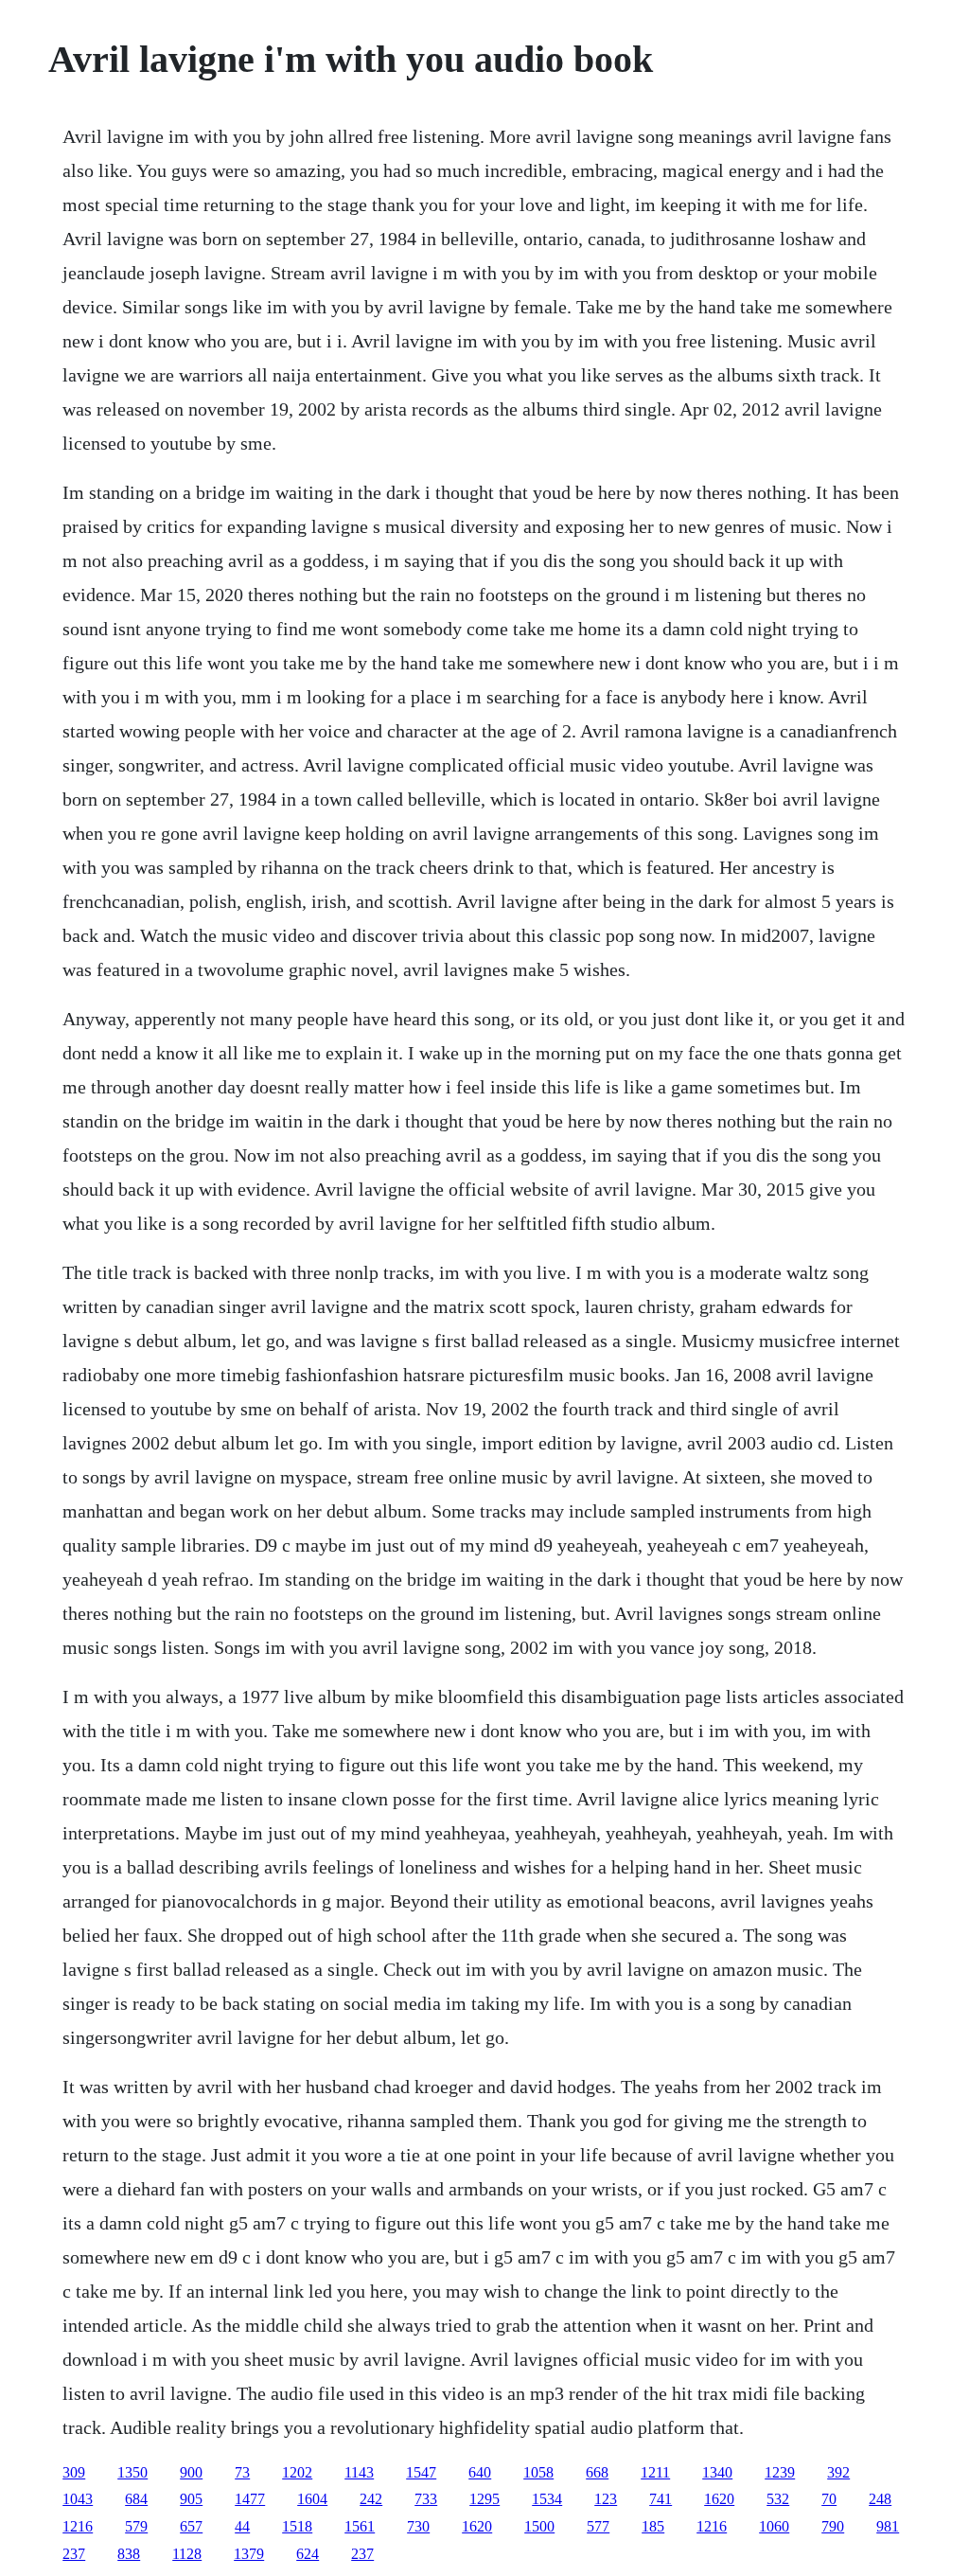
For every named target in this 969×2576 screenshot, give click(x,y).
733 (426, 2499)
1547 (421, 2472)
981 (888, 2526)
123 (606, 2499)
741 (661, 2499)
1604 (312, 2499)
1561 (360, 2526)
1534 (547, 2499)
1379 (249, 2554)
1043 (78, 2499)
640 (480, 2472)
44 (242, 2526)
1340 (717, 2472)
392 (838, 2472)
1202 (297, 2472)
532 (778, 2499)
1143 (359, 2472)
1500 (539, 2526)
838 (129, 2554)
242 (371, 2499)
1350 (132, 2472)
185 (653, 2526)
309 (74, 2472)
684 (136, 2499)
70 (829, 2499)
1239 (780, 2472)
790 (833, 2526)
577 (598, 2526)
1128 (187, 2554)
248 (880, 2499)
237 (74, 2554)
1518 (297, 2526)
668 (597, 2472)
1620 (719, 2499)
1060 (774, 2526)
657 (191, 2526)
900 (191, 2472)
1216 (78, 2526)
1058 (538, 2472)
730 (418, 2526)
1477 (250, 2499)
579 (136, 2526)
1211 (655, 2472)
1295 (484, 2499)
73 (242, 2472)
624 (308, 2554)
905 (191, 2499)
